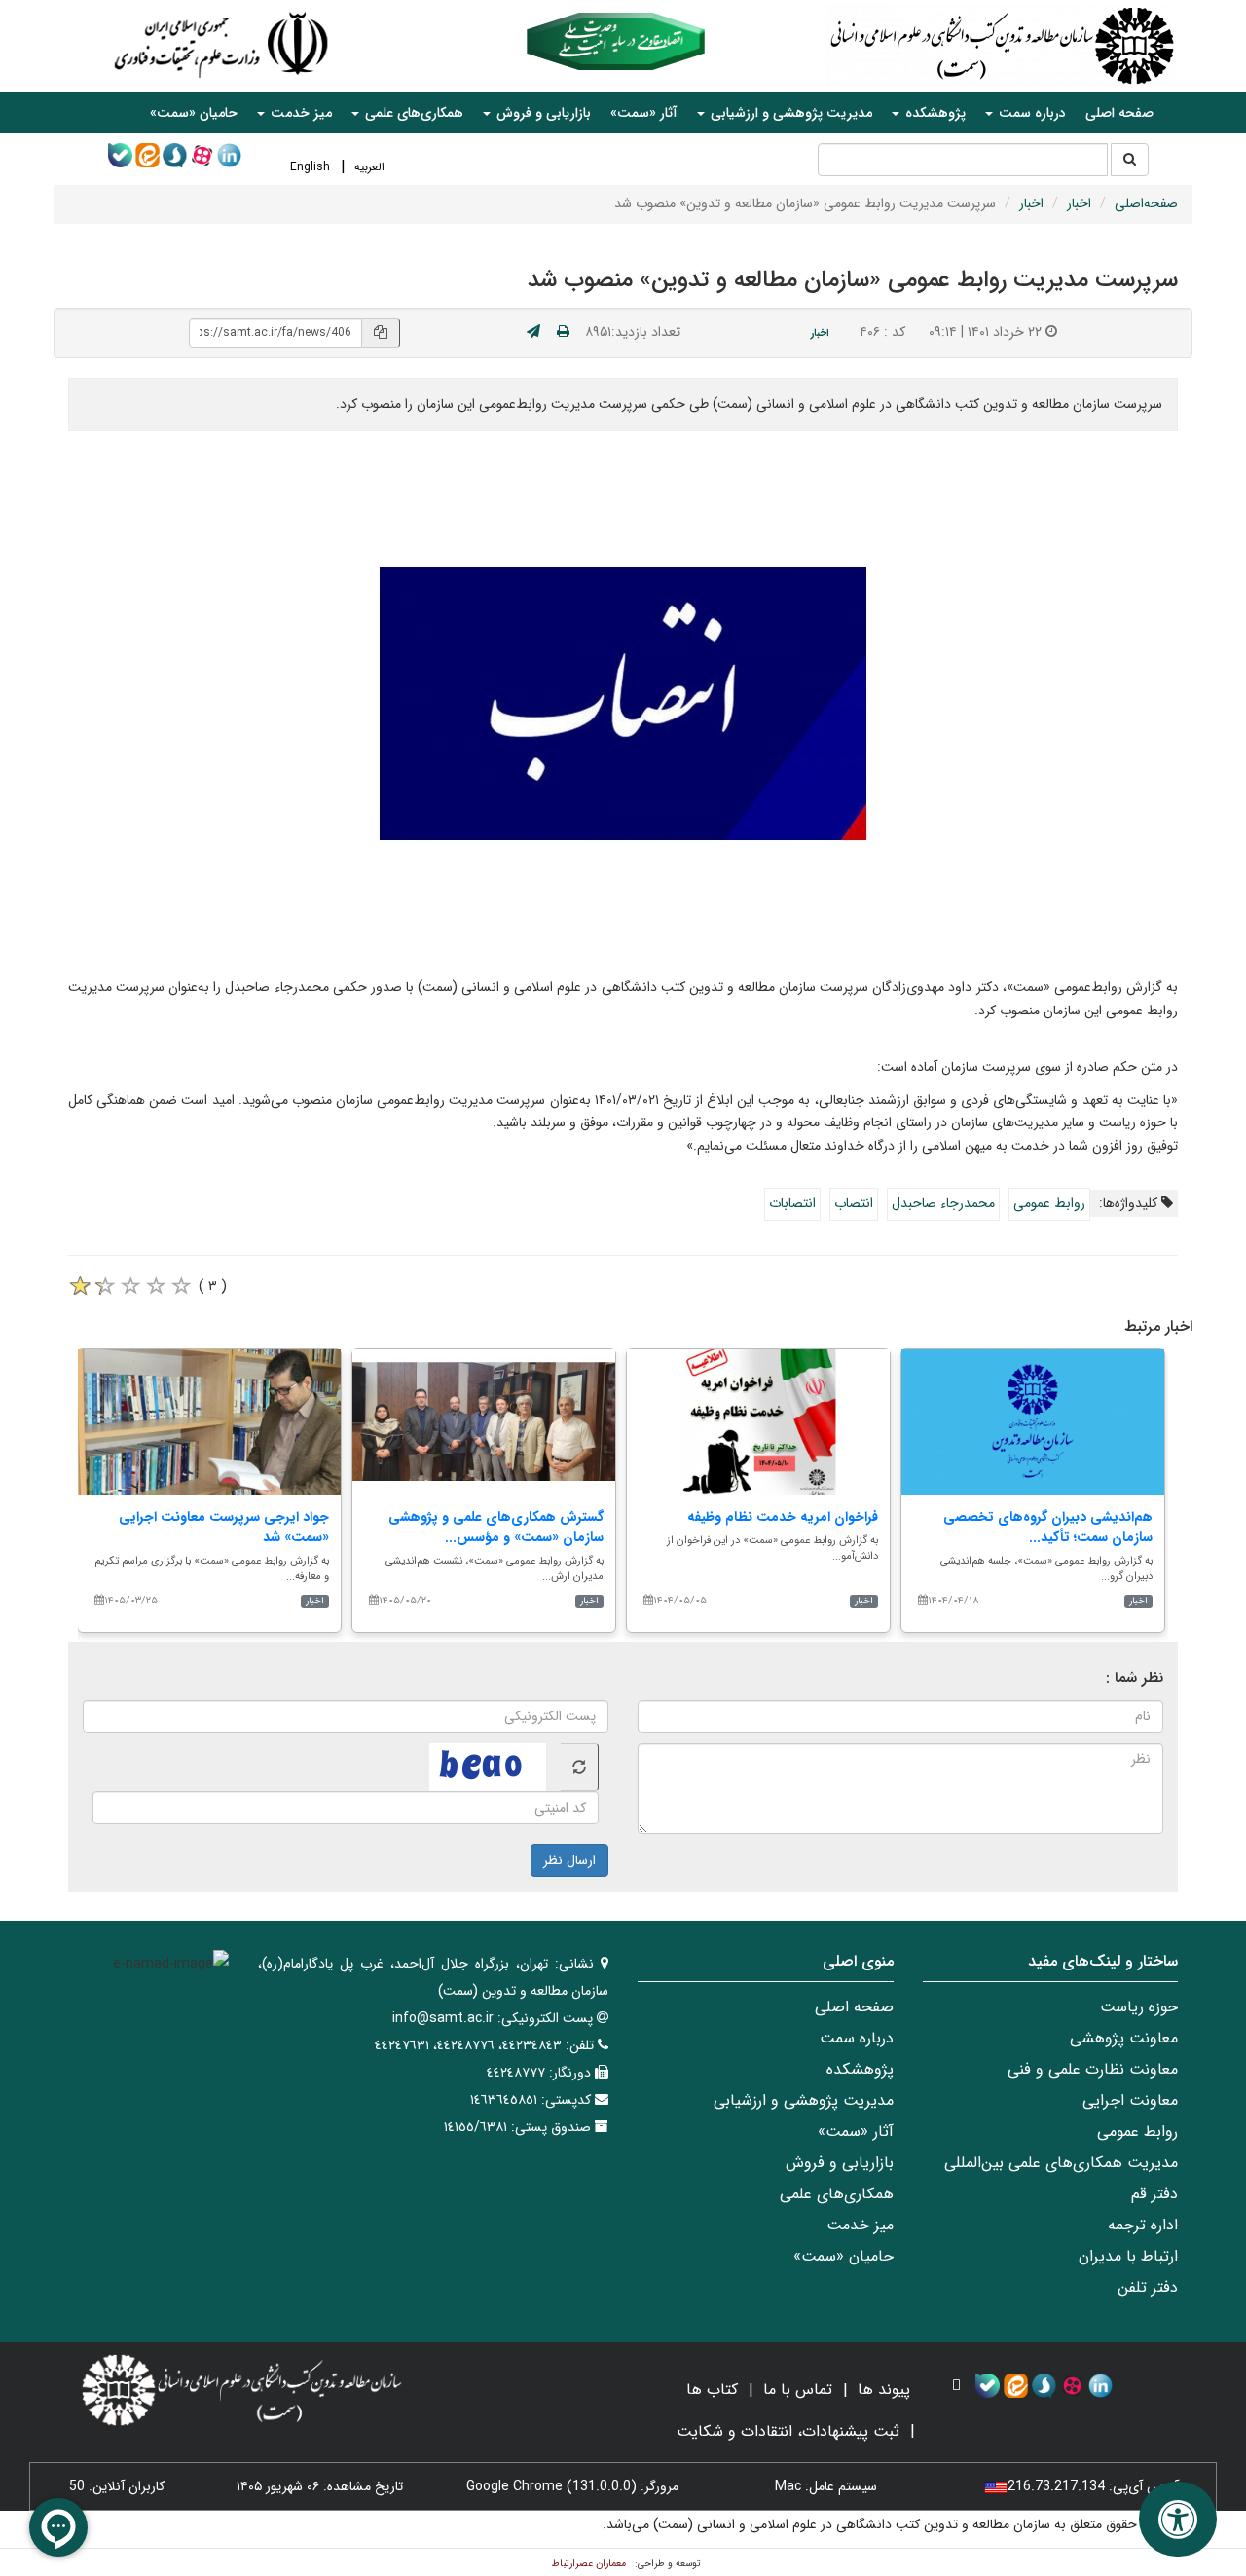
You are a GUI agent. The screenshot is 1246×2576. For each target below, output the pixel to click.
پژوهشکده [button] (934, 113)
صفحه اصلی (1119, 113)
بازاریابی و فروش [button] (542, 113)
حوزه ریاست (1139, 2007)
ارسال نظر (569, 1860)
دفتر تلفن (1148, 2287)
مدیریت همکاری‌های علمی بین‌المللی (1061, 2163)
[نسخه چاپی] (563, 332)
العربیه (369, 167)
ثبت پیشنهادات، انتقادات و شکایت (788, 2431)
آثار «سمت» (644, 113)
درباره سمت (857, 2038)
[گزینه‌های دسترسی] (1178, 2519)
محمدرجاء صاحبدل (943, 1203)
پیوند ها (884, 2390)
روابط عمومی (1049, 1203)
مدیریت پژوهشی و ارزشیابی (804, 2100)
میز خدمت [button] (299, 113)
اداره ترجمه (1143, 2225)
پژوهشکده (860, 2069)
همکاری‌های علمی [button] (412, 113)
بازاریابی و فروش (840, 2163)
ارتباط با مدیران (1128, 2256)
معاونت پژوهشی (1124, 2038)
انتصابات (792, 1203)
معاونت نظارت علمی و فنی (1093, 2069)
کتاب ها (712, 2390)
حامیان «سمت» (194, 113)
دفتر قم (1154, 2194)
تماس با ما (798, 2390)
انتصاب (854, 1203)
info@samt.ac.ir (443, 2018)
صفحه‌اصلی (1146, 203)
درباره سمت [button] (1030, 113)
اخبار (1079, 203)
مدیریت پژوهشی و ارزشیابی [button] (789, 113)
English (310, 167)
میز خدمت (860, 2225)
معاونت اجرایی (1130, 2100)
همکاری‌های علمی (837, 2194)
